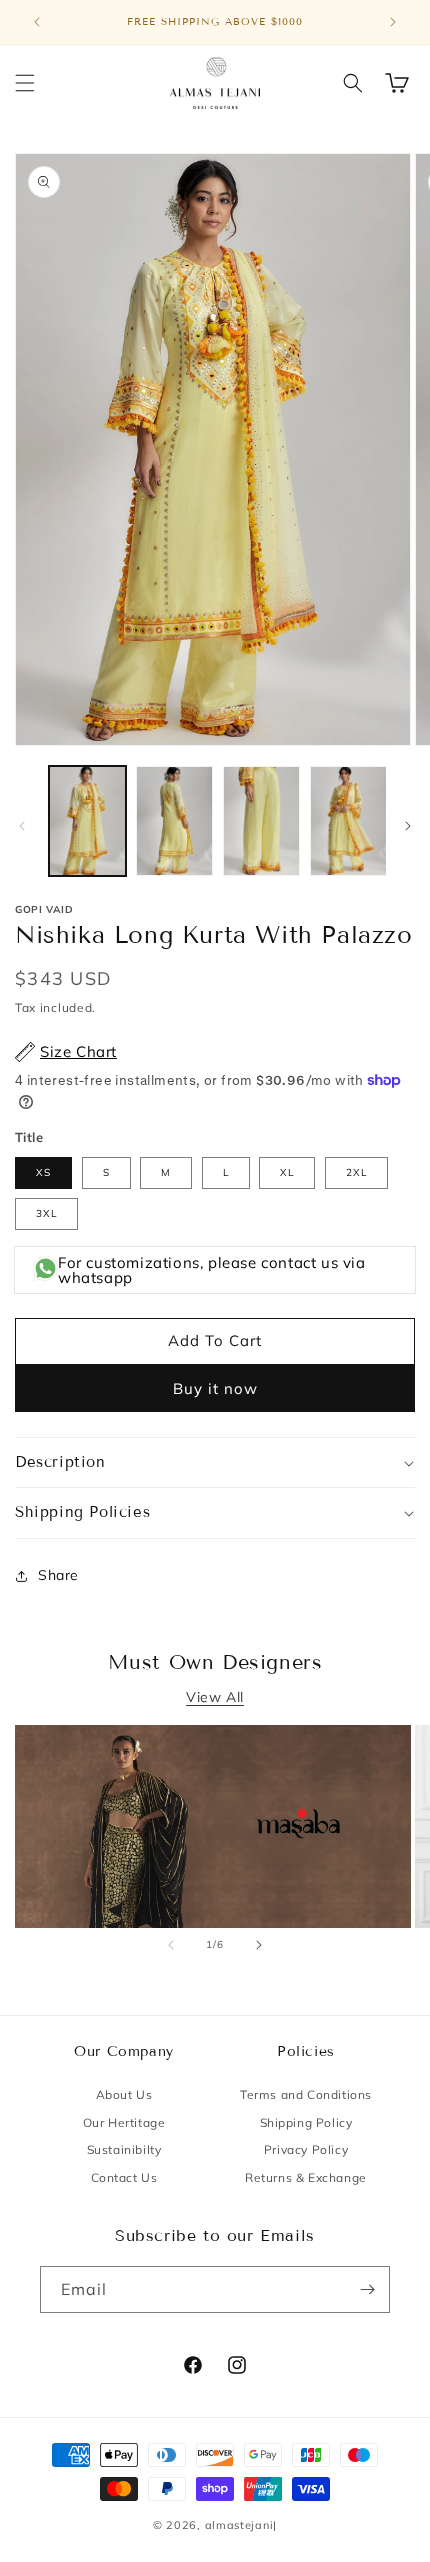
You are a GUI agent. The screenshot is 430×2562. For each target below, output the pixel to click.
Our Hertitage (124, 2122)
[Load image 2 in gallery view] (174, 821)
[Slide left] (22, 826)
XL (287, 1172)
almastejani (239, 2525)
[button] (25, 83)
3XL (46, 1213)
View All (215, 1697)
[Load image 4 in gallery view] (348, 821)
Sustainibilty (124, 2149)
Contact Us (124, 2177)
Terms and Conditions (306, 2094)
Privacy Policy (306, 2149)
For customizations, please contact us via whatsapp (212, 1270)
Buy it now (215, 1388)
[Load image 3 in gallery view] (261, 821)
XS (43, 1172)
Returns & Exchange (306, 2177)
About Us (124, 2094)
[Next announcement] (393, 22)
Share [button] (58, 1575)
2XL (356, 1172)
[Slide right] (408, 826)
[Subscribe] (367, 2289)
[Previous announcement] (37, 22)
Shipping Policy (306, 2122)
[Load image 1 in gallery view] (87, 821)
